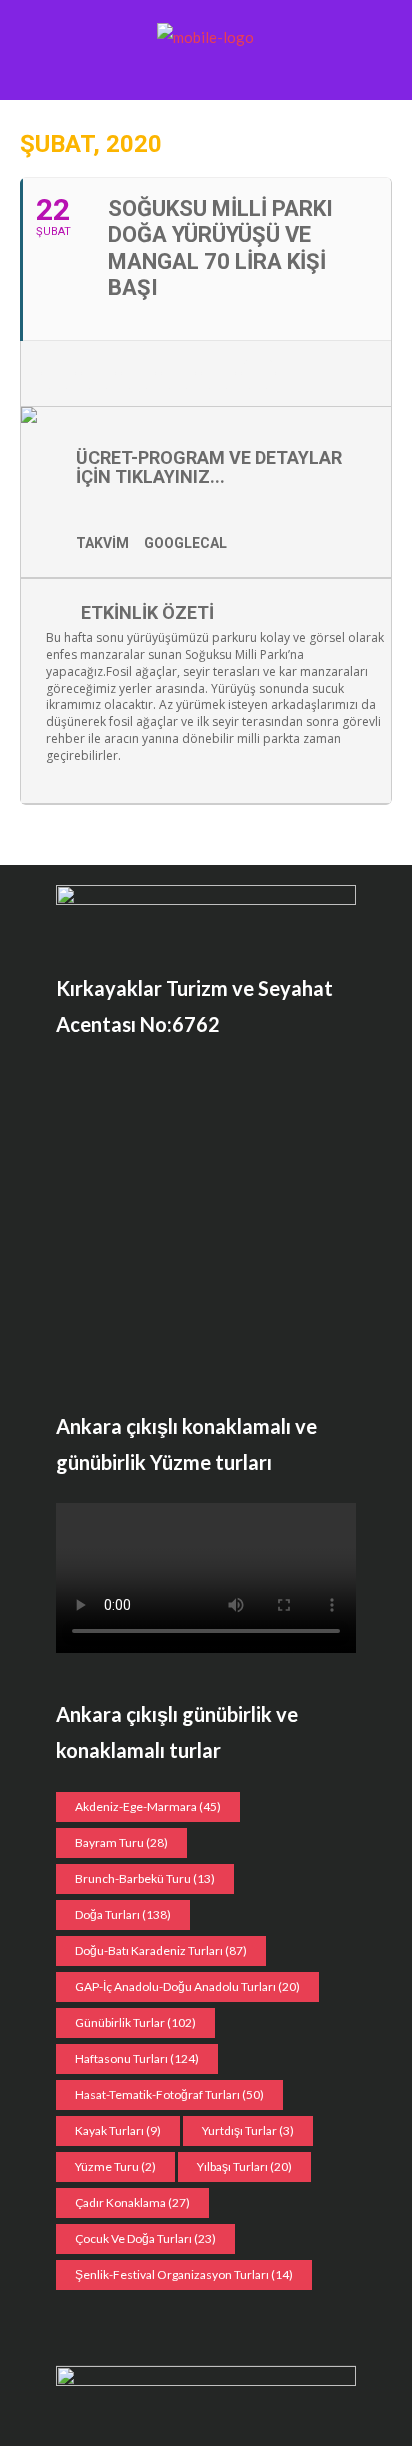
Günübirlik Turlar (135, 2022)
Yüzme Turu (115, 2166)
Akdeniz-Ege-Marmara (148, 1806)
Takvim (102, 543)
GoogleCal (185, 543)
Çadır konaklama (132, 2202)
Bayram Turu (121, 1842)
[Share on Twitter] (98, 373)
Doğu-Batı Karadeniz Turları (161, 1950)
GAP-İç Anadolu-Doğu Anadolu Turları (187, 1986)
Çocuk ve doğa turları (145, 2238)
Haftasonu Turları (137, 2058)
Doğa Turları (123, 1914)
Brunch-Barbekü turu (145, 1878)
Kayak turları (118, 2130)
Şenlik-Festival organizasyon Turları (184, 2274)
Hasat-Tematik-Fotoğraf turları (169, 2094)
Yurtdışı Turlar (248, 2130)
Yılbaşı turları (244, 2166)
